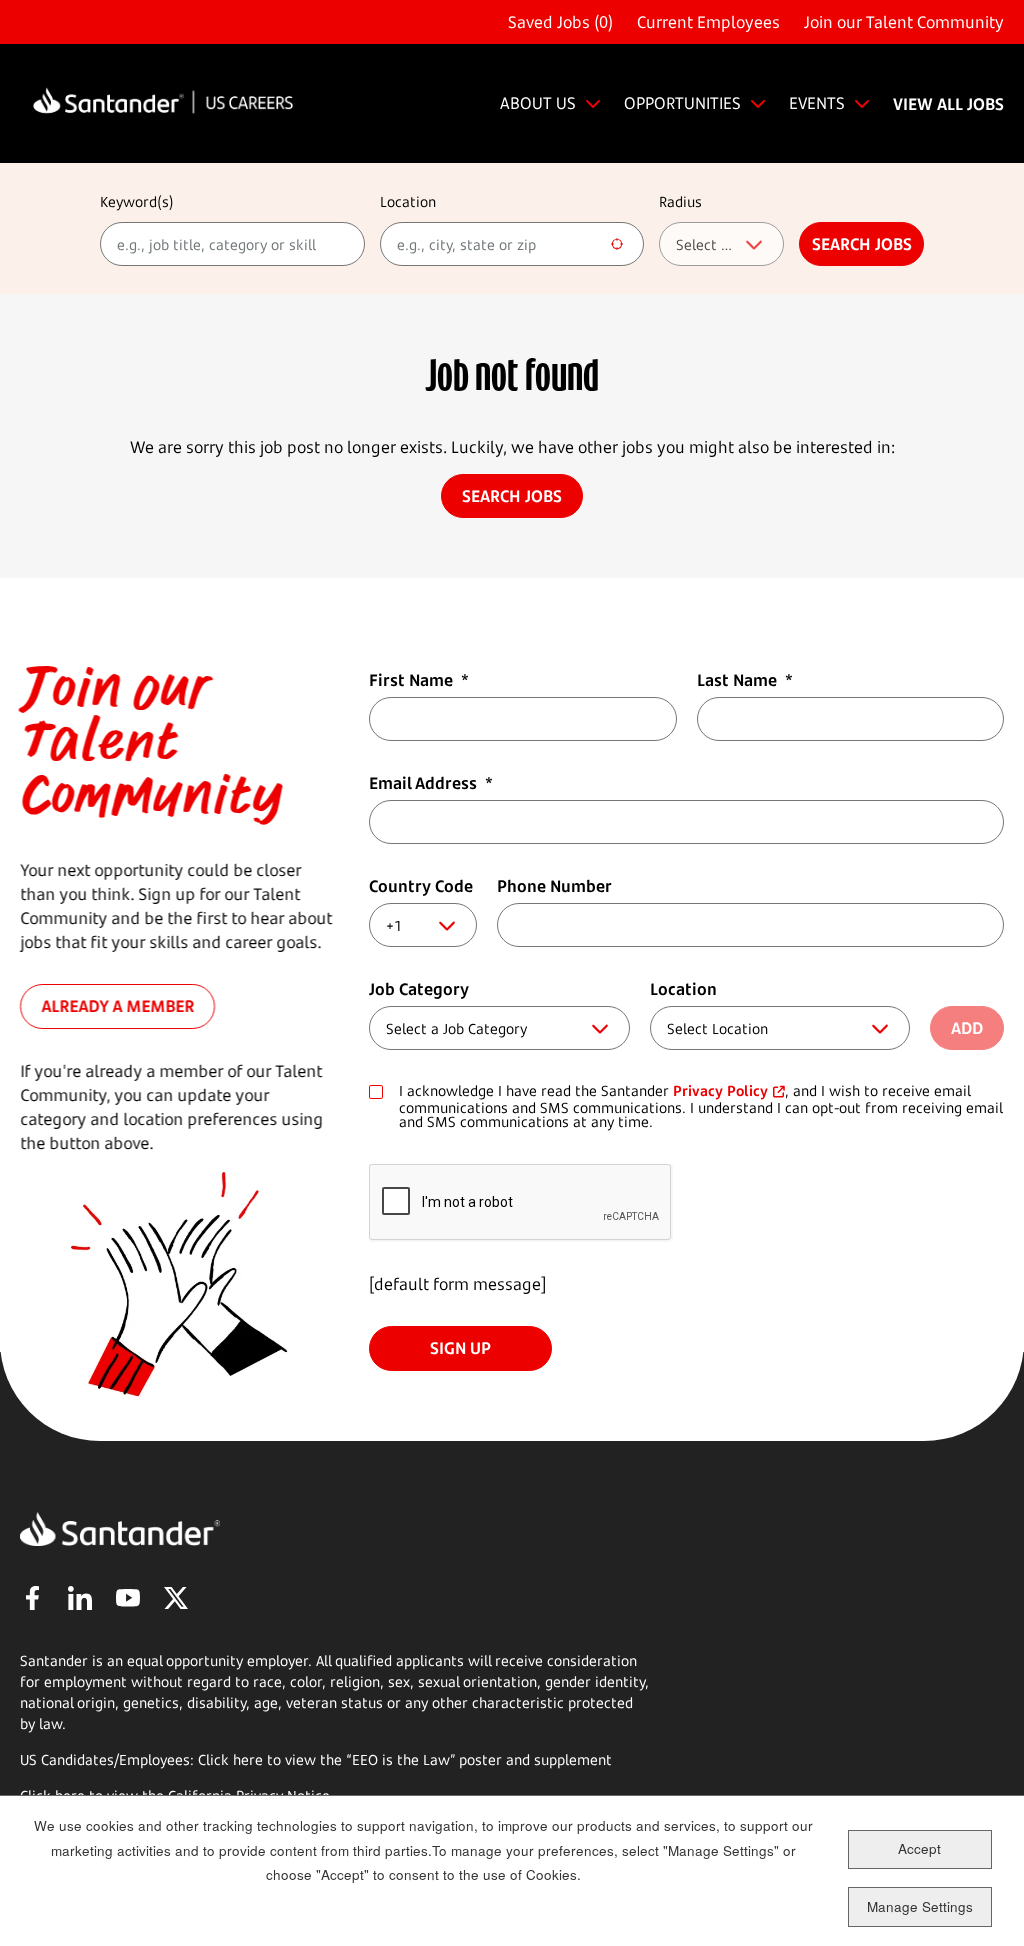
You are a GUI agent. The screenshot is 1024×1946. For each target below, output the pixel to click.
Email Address (431, 783)
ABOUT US (538, 103)
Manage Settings (920, 1906)
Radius (680, 201)
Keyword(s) (137, 201)
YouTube (128, 1598)
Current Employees (708, 22)
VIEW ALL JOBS (948, 104)
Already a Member (117, 1007)
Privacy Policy (720, 1090)
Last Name (745, 680)
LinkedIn (80, 1598)
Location (408, 201)
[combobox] (512, 244)
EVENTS (817, 103)
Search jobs (862, 244)
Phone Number (554, 886)
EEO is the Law (401, 1759)
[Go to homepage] (163, 103)
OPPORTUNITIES (682, 103)
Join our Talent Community (904, 22)
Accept (919, 1848)
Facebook (32, 1598)
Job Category (419, 989)
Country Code (421, 886)
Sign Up (460, 1348)
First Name (419, 680)
